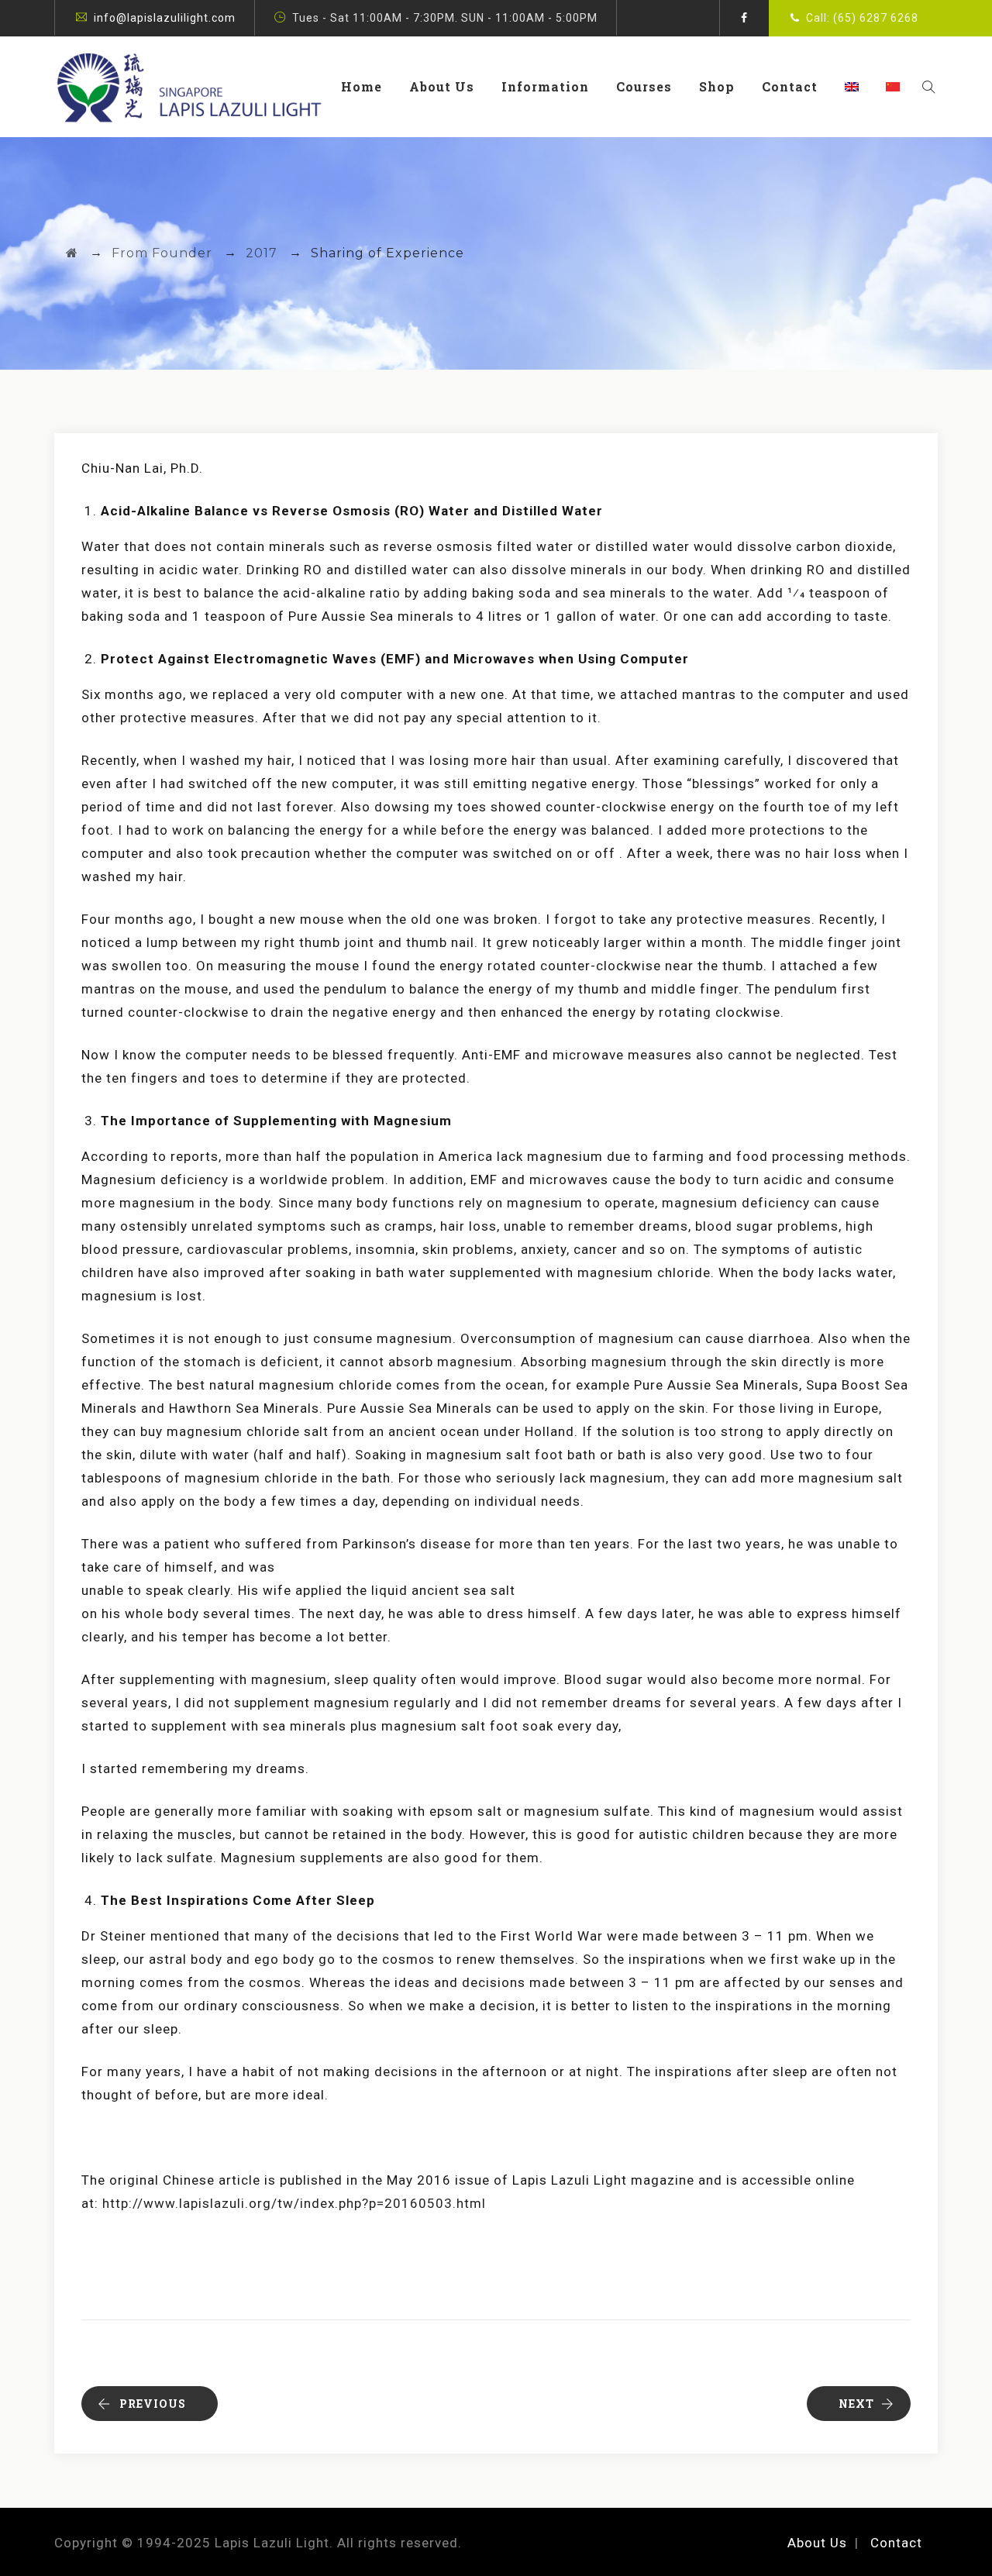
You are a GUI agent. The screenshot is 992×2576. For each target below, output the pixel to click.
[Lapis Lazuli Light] (189, 87)
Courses (644, 86)
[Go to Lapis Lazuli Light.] (72, 253)
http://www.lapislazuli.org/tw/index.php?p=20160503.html (294, 2203)
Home (362, 86)
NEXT (856, 2404)
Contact (790, 86)
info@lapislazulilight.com (165, 18)
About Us (442, 86)
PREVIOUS (153, 2404)
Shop (717, 86)
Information (545, 86)
